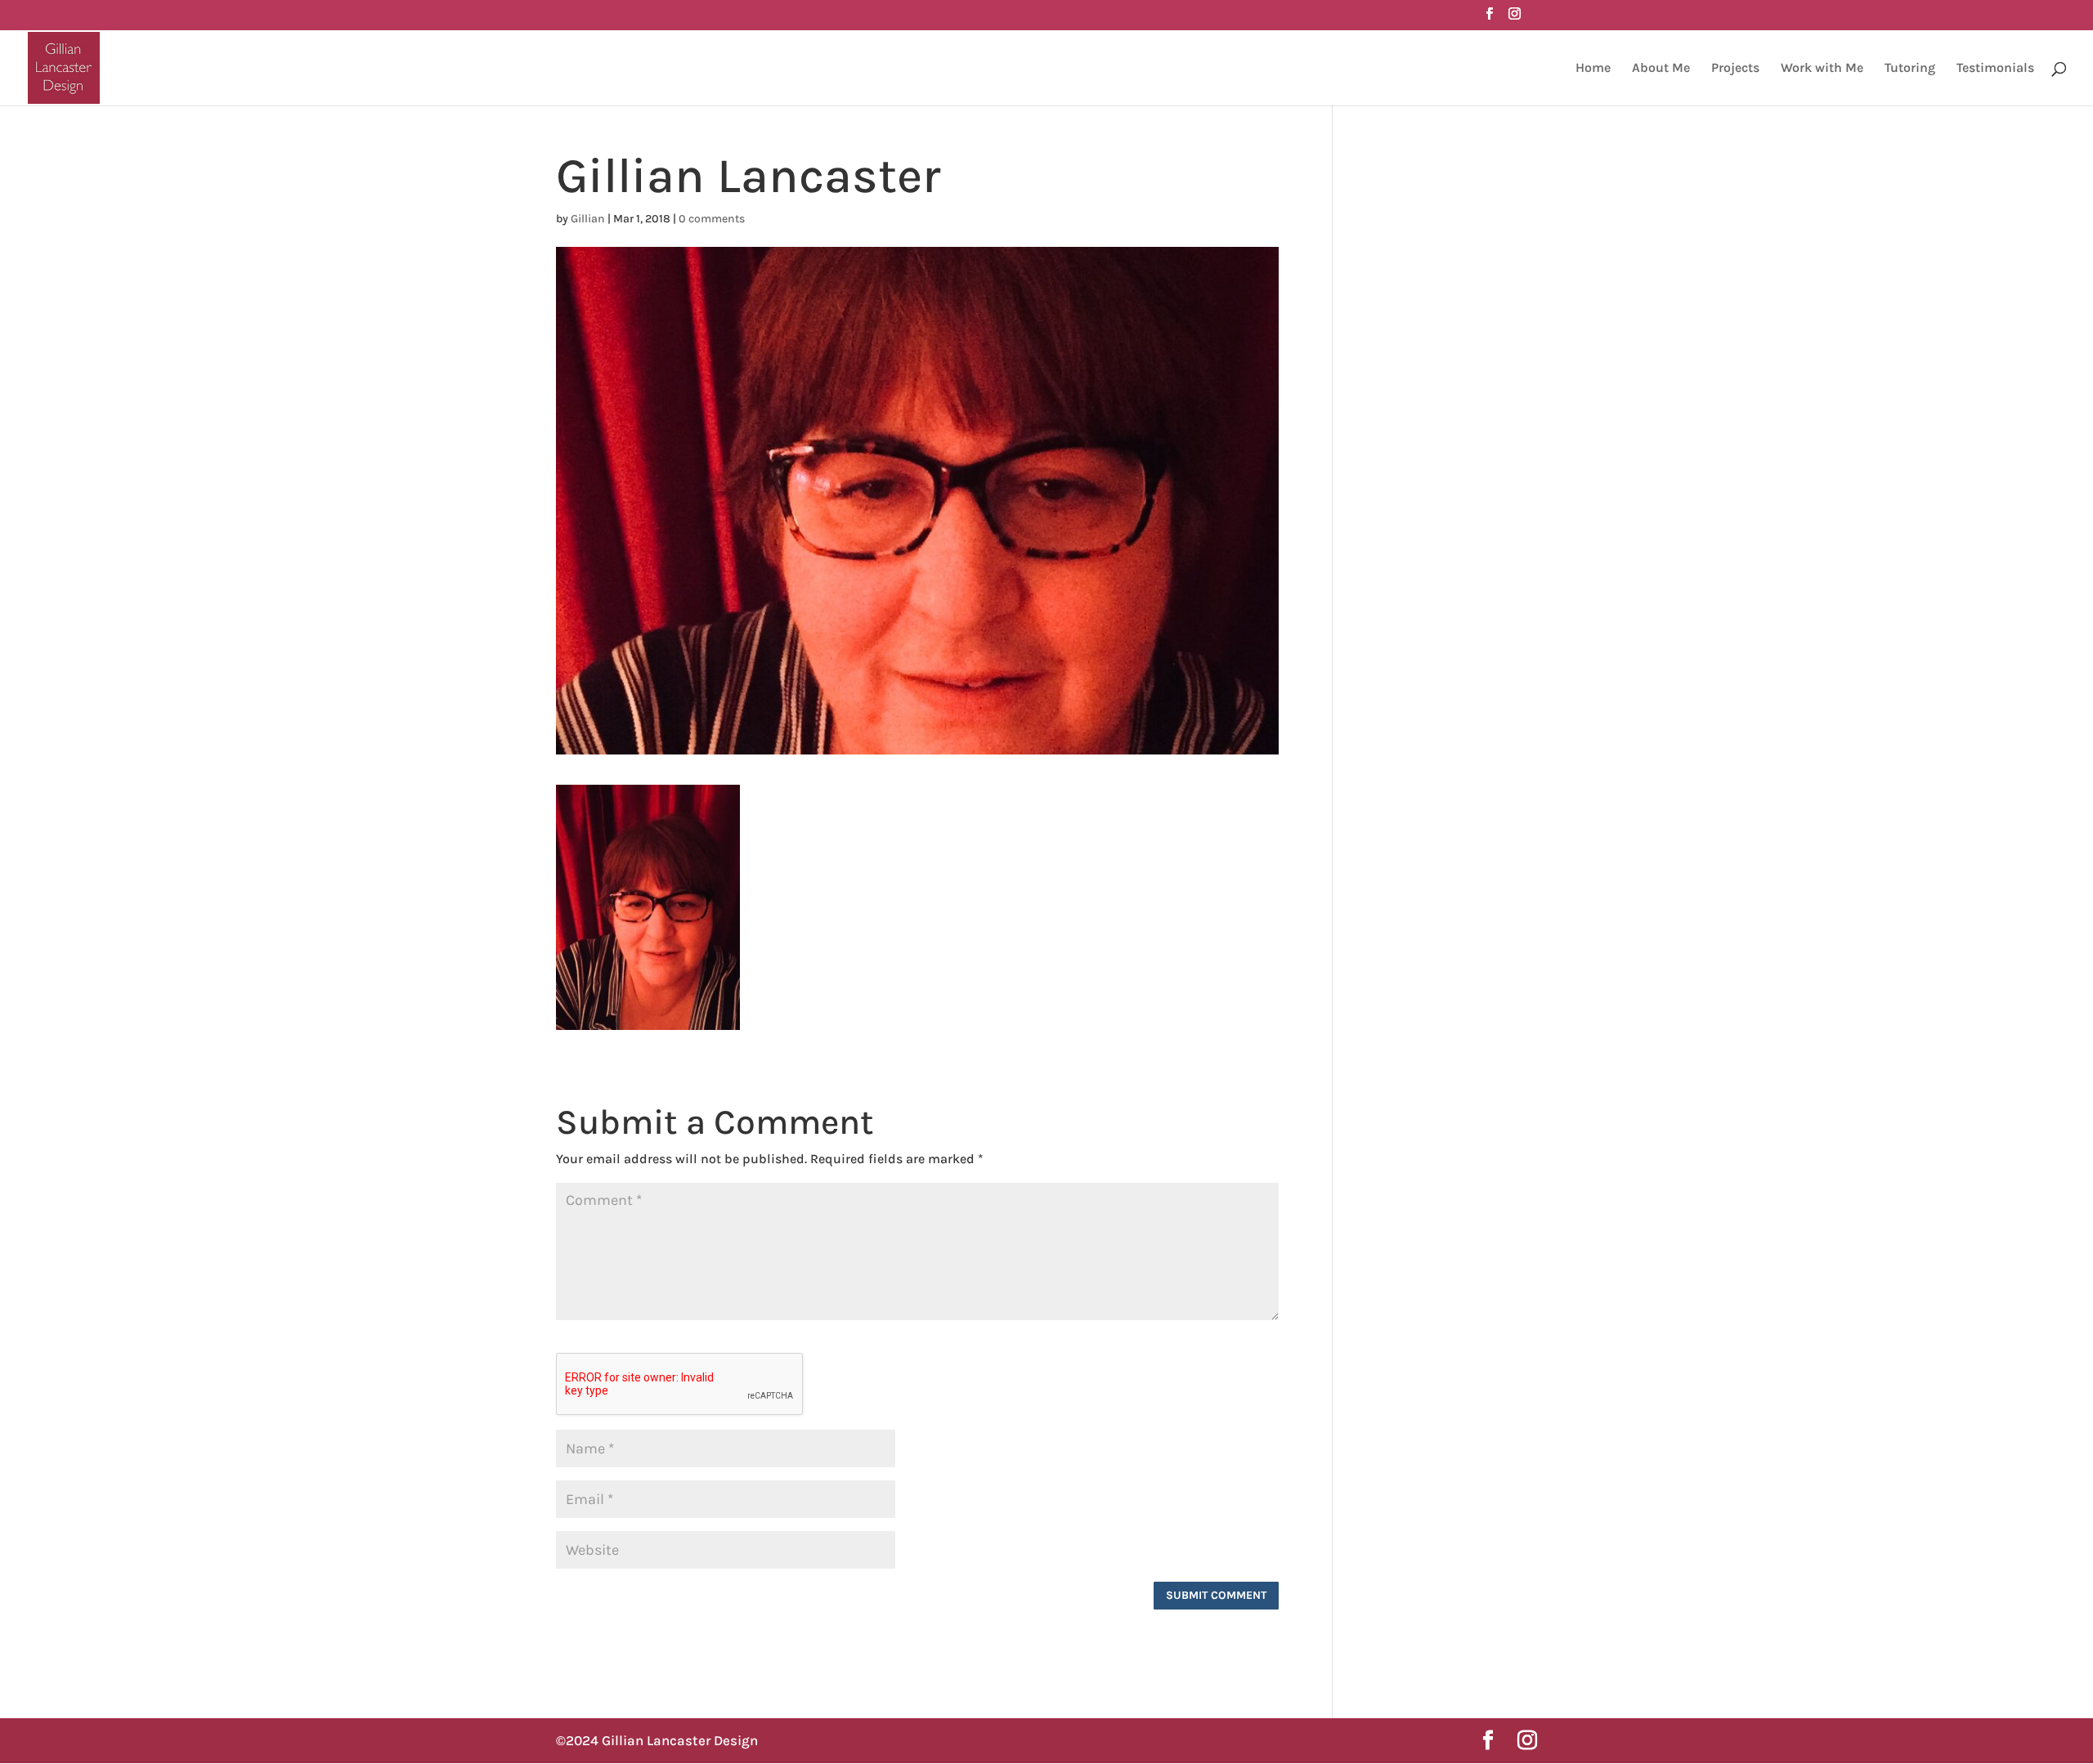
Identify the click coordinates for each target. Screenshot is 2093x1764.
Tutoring (1910, 69)
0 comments (712, 219)
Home (1593, 69)
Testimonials (1995, 69)
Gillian (588, 219)
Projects (1735, 69)
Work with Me (1822, 69)
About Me (1661, 69)
